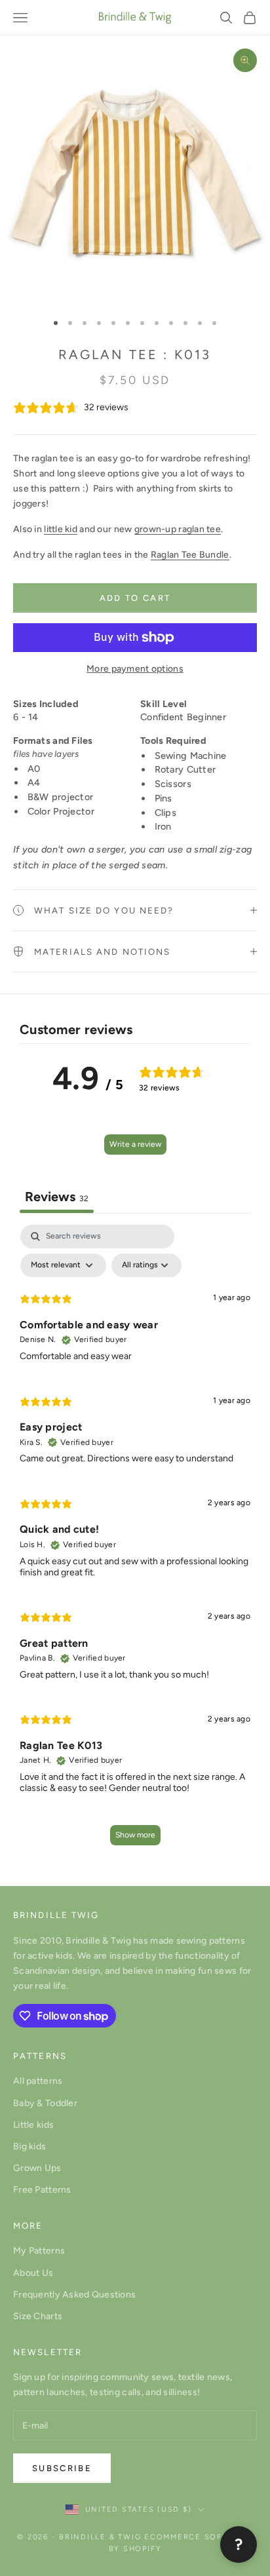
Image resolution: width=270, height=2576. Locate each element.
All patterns (38, 2081)
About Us (33, 2273)
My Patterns (39, 2251)
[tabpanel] (135, 1541)
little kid (61, 529)
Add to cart (135, 598)
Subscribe (62, 2468)
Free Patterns (42, 2190)
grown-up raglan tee (178, 529)
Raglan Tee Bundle (190, 555)
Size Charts (38, 2316)
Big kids (29, 2146)
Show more (135, 1835)
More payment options (135, 669)
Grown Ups (37, 2168)
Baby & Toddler (45, 2103)
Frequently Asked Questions (74, 2295)
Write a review (135, 1144)
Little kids (33, 2125)
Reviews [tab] (57, 1197)
